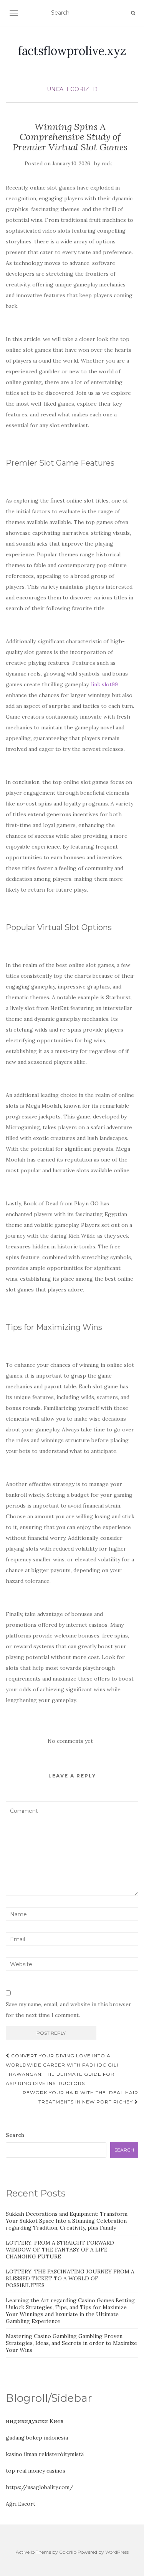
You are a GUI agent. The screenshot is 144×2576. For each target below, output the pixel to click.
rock (107, 164)
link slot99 (104, 684)
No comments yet (70, 1741)
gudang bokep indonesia (37, 2438)
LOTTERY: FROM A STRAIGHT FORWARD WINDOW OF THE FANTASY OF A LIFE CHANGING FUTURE (60, 2250)
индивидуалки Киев (35, 2421)
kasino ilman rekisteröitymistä (45, 2454)
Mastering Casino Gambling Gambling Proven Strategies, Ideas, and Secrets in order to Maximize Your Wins (71, 2343)
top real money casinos (36, 2471)
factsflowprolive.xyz (72, 51)
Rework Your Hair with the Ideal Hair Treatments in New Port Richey (80, 2097)
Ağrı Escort (21, 2504)
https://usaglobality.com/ (40, 2487)
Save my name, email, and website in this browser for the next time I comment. (69, 2010)
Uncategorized (72, 89)
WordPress (117, 2552)
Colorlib (68, 2552)
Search (15, 2135)
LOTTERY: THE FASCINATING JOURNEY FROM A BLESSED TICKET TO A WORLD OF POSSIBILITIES (70, 2278)
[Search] (133, 13)
